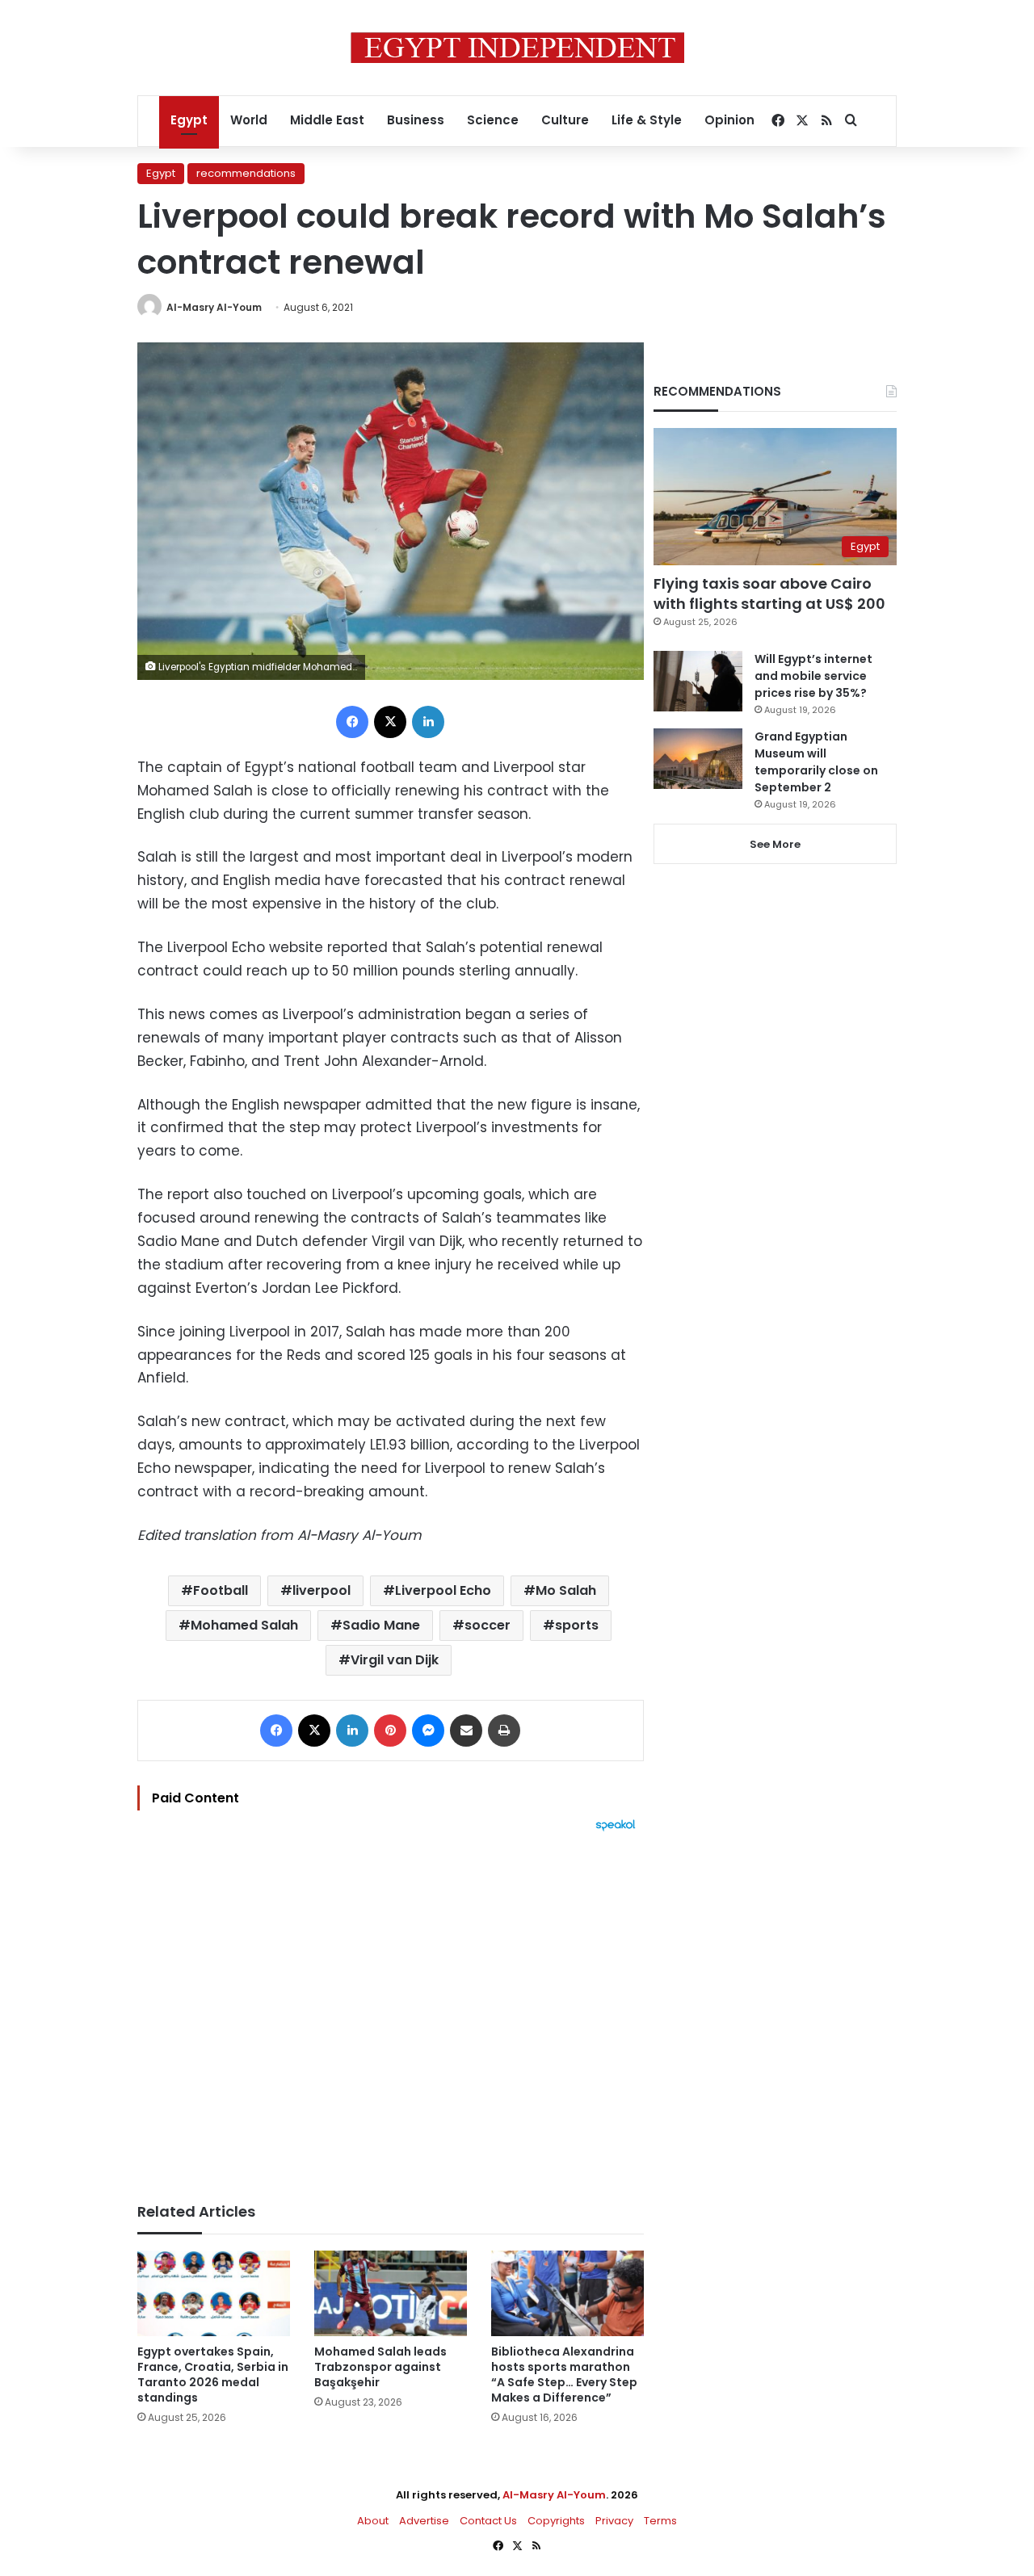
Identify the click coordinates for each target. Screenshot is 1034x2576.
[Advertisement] (391, 2009)
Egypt (189, 120)
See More (775, 844)
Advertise (424, 2521)
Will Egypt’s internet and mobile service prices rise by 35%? (813, 676)
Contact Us (488, 2521)
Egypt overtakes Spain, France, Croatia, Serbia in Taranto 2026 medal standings (213, 2375)
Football (221, 1590)
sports (577, 1625)
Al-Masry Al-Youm (214, 307)
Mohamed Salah (244, 1625)
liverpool (322, 1590)
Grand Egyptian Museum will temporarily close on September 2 (816, 762)
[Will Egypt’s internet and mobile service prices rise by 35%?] (698, 681)
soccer (488, 1625)
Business (416, 120)
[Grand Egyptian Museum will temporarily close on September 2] (698, 759)
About (373, 2521)
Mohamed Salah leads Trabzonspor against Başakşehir (380, 2367)
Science (493, 120)
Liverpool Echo (443, 1590)
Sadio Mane (381, 1625)
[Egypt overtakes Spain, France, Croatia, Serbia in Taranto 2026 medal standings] (214, 2294)
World (249, 120)
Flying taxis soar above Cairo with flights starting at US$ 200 (769, 594)
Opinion (729, 120)
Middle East (327, 120)
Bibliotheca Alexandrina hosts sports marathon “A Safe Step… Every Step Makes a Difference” (564, 2375)
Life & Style (647, 120)
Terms (660, 2521)
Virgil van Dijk (395, 1660)
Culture (565, 120)
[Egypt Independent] (517, 48)
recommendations (246, 173)
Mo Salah (566, 1590)
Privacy (614, 2521)
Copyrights (556, 2521)
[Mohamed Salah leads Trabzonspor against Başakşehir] (391, 2294)
